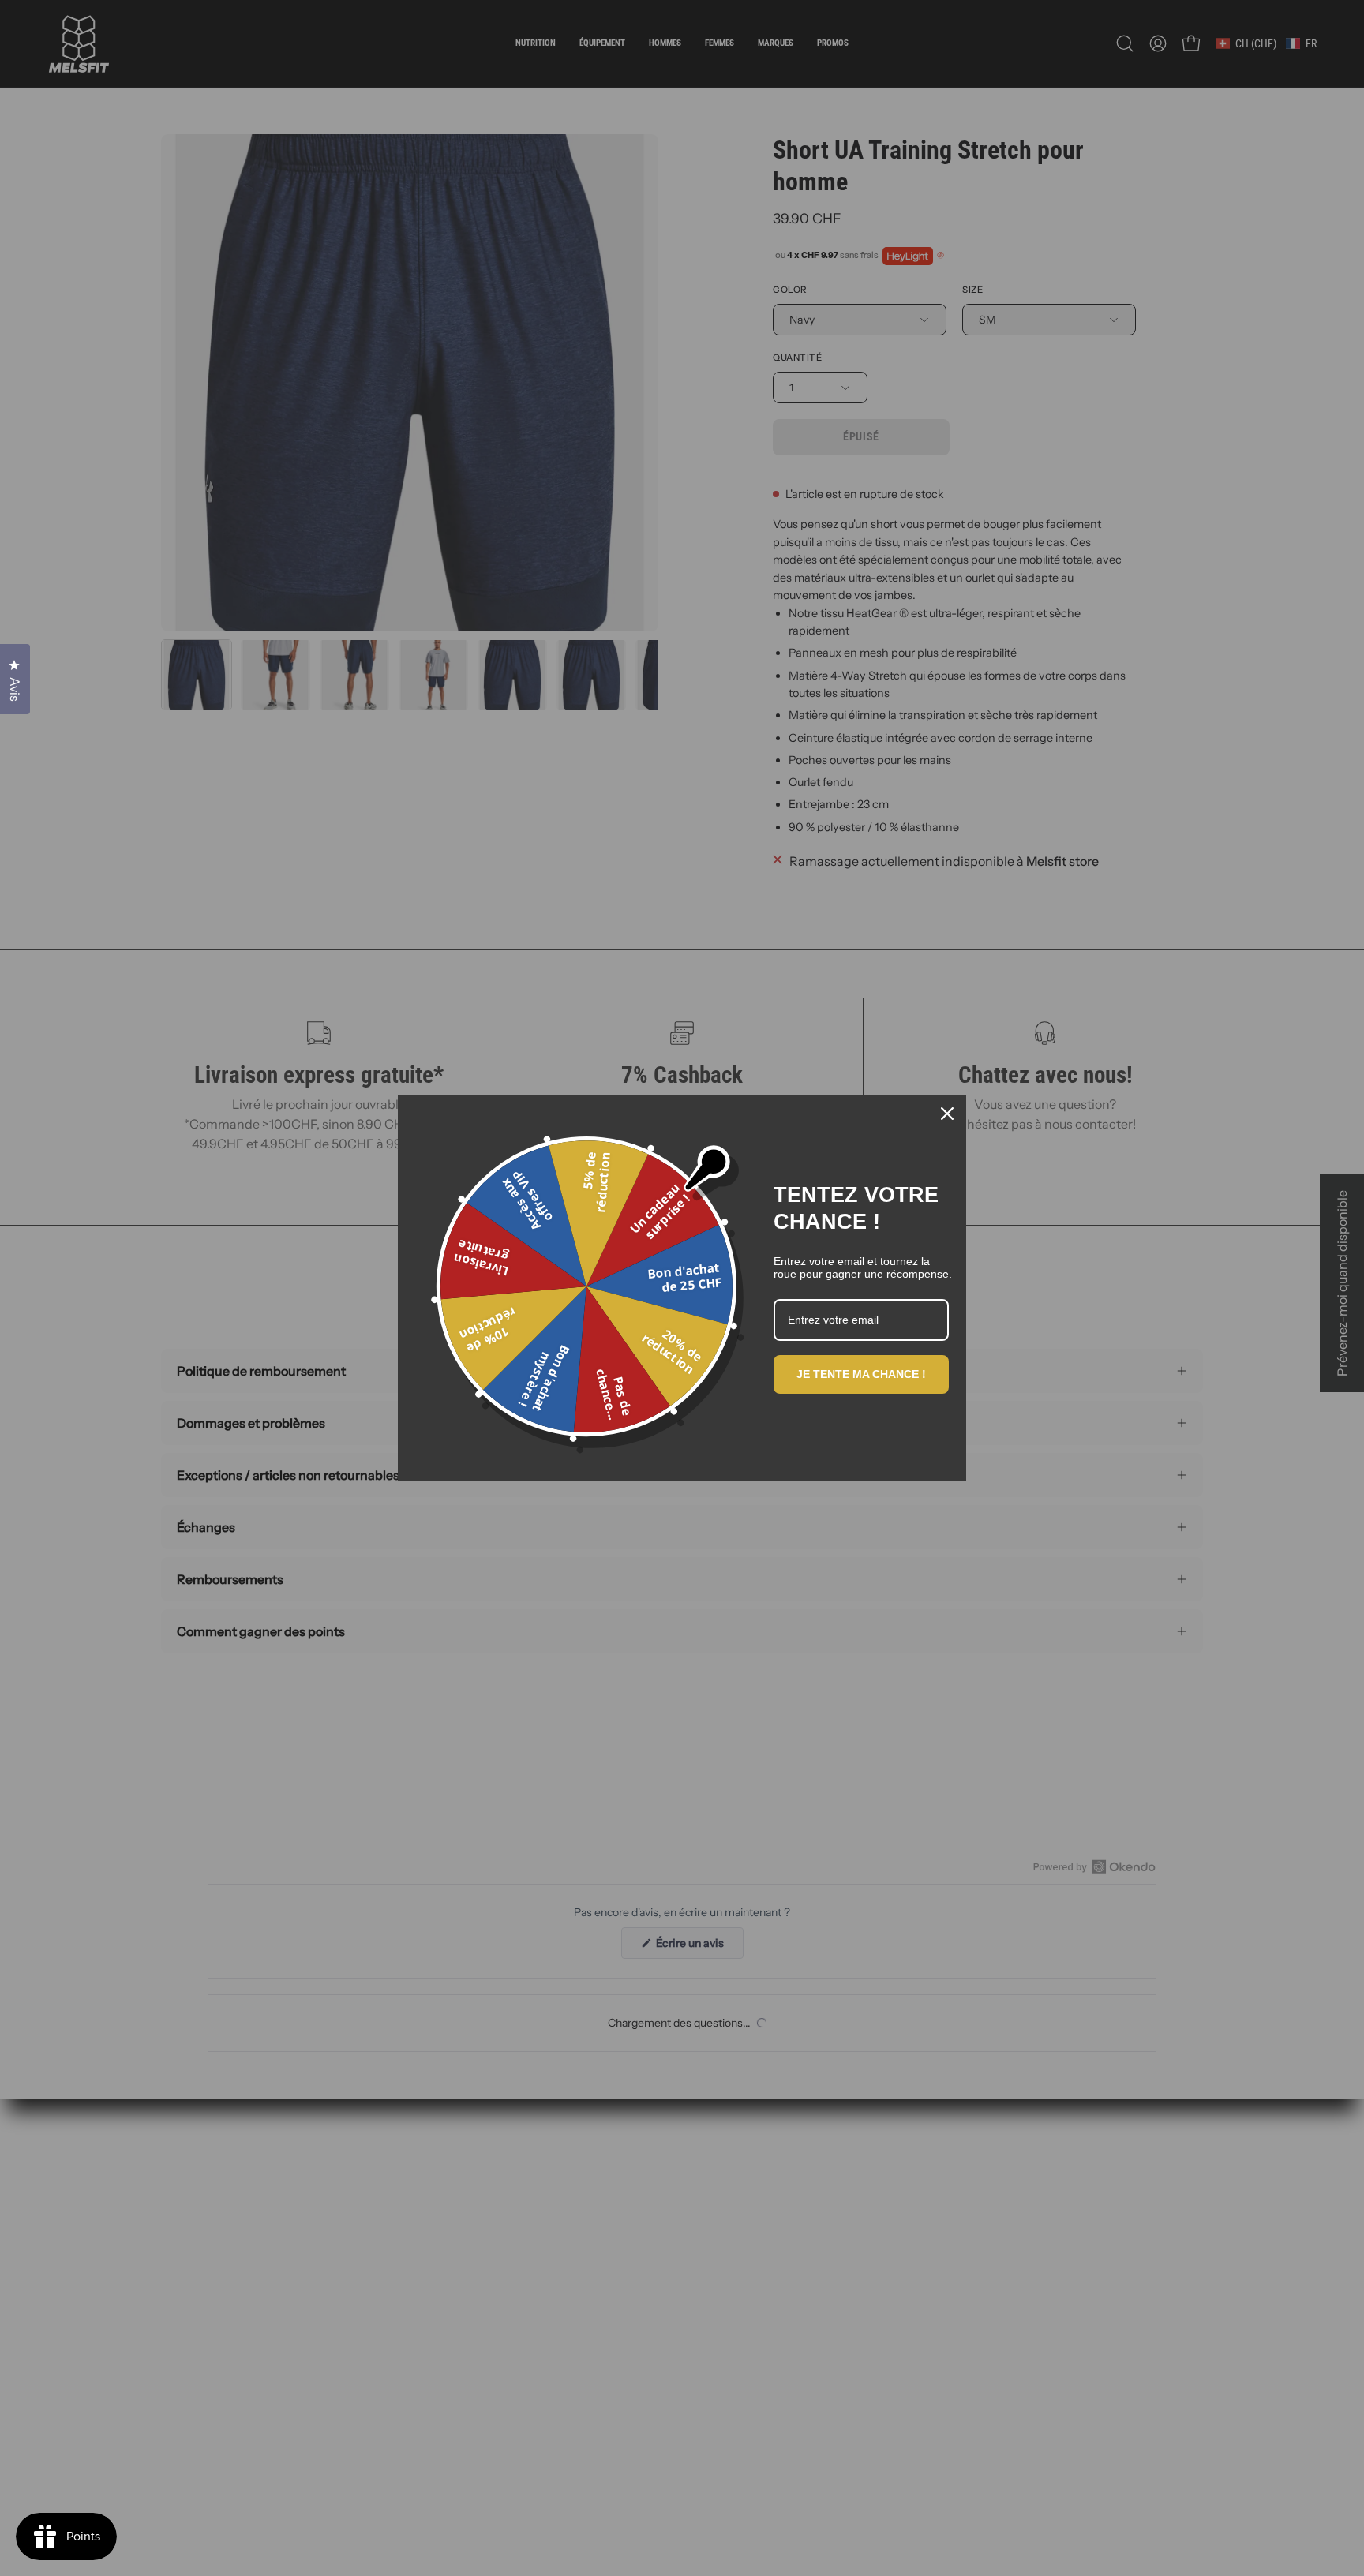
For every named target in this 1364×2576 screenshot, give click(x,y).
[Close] (947, 1114)
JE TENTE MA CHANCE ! (861, 1374)
